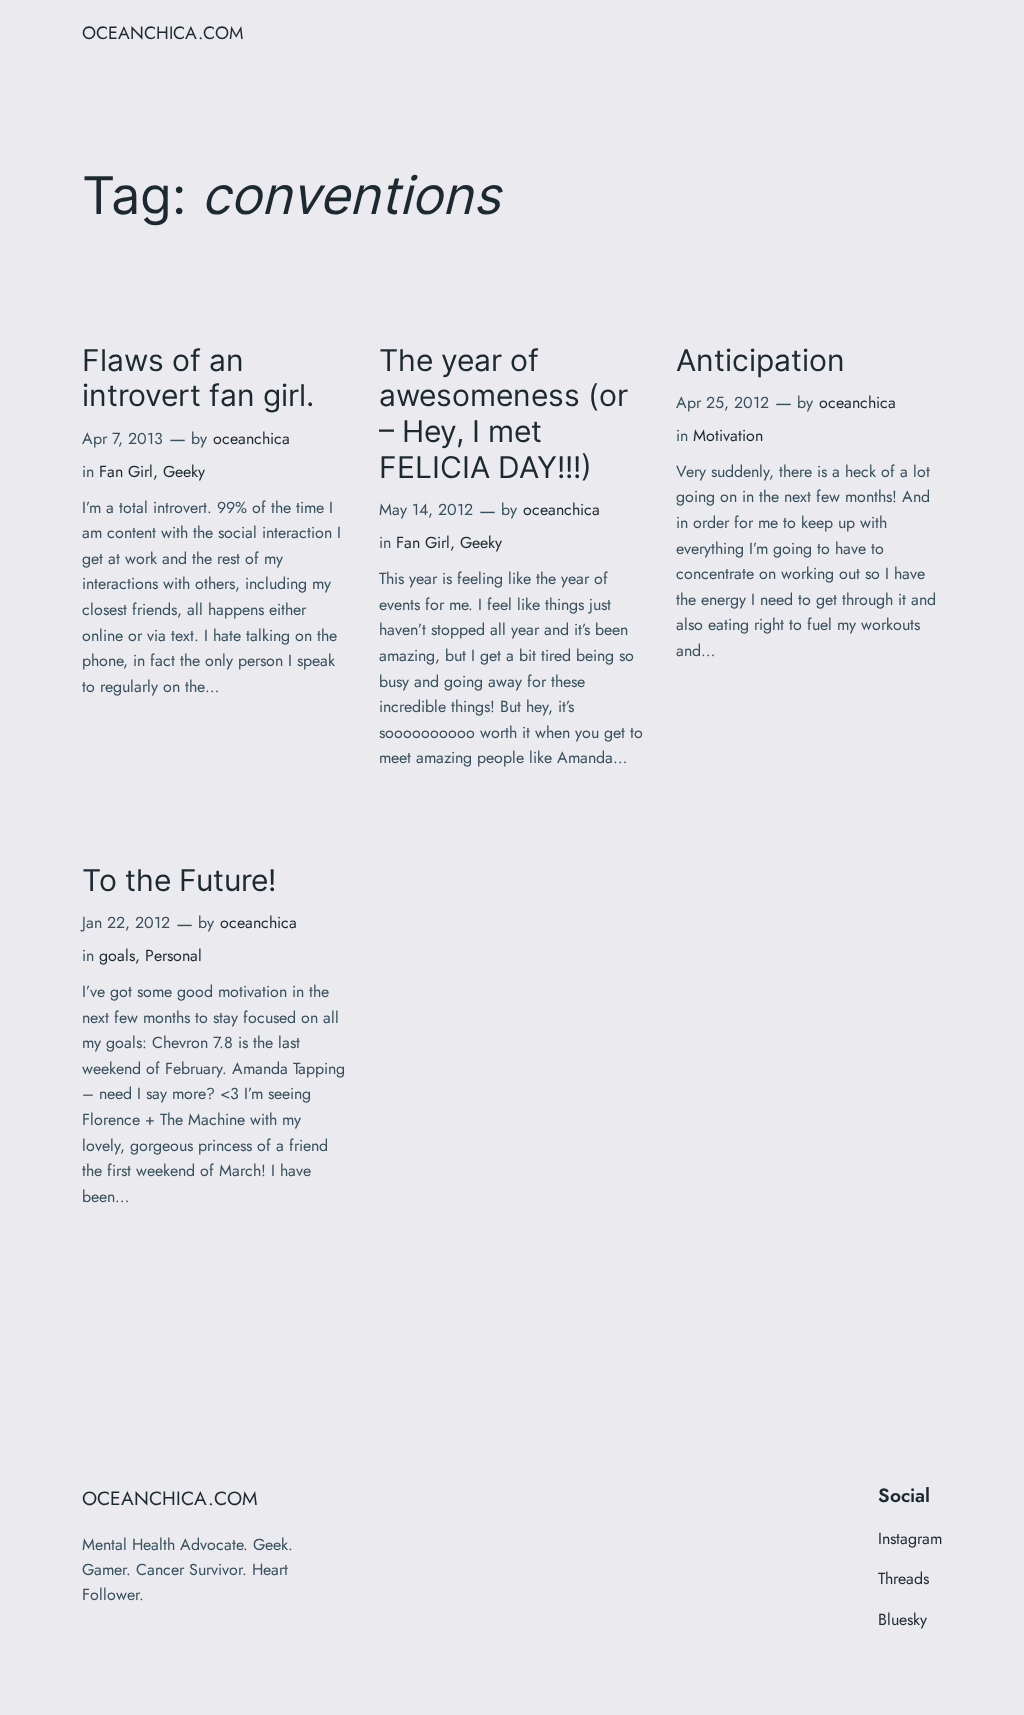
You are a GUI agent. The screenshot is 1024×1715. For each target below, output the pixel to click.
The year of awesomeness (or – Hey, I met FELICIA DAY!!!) (503, 414)
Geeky (184, 471)
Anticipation (760, 360)
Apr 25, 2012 (722, 402)
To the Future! (179, 880)
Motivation (728, 435)
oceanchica (251, 438)
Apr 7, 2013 (122, 438)
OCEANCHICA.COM (162, 33)
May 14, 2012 (426, 509)
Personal (173, 955)
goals (117, 955)
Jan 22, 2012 (126, 922)
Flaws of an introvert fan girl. (198, 378)
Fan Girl (126, 471)
